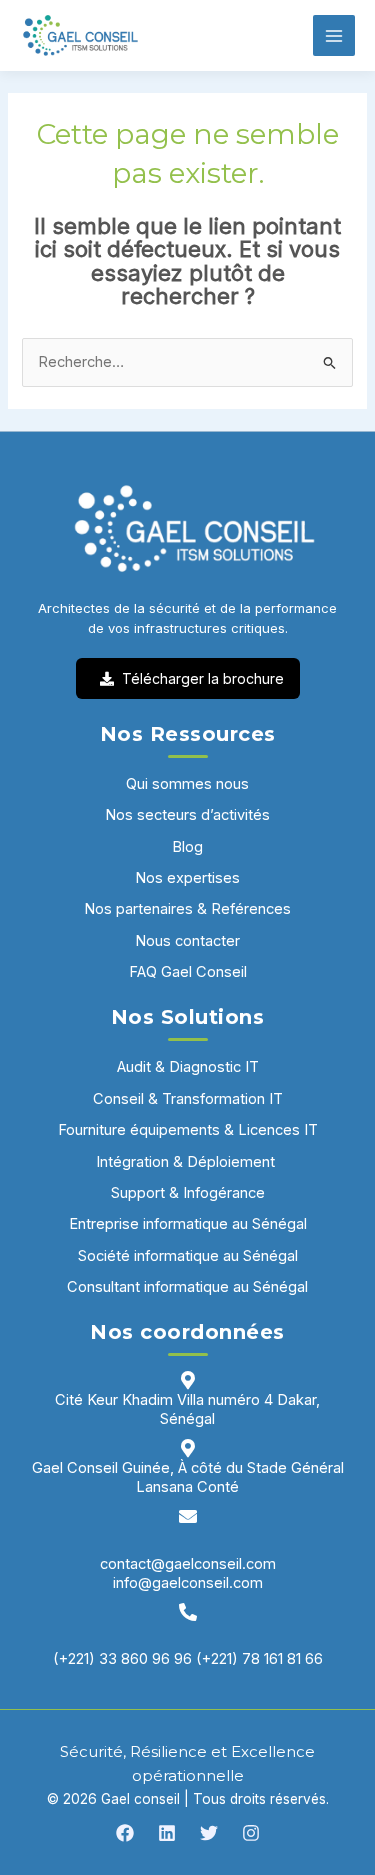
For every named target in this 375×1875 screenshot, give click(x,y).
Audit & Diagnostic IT (188, 1067)
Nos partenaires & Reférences (187, 909)
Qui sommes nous (187, 784)
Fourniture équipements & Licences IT (188, 1130)
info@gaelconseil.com (188, 1583)
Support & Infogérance (188, 1193)
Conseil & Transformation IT (188, 1099)
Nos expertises (187, 878)
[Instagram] (251, 1833)
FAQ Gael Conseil (188, 972)
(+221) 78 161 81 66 (259, 1659)
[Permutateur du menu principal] (334, 36)
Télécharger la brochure (203, 678)
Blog (187, 847)
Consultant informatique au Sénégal (187, 1287)
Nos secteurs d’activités (187, 815)
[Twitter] (209, 1833)
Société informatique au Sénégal (188, 1256)
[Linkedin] (167, 1833)
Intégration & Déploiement (187, 1162)
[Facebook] (125, 1833)
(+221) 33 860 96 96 (122, 1659)
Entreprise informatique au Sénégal (188, 1224)
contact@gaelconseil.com (188, 1564)
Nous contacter (187, 941)
